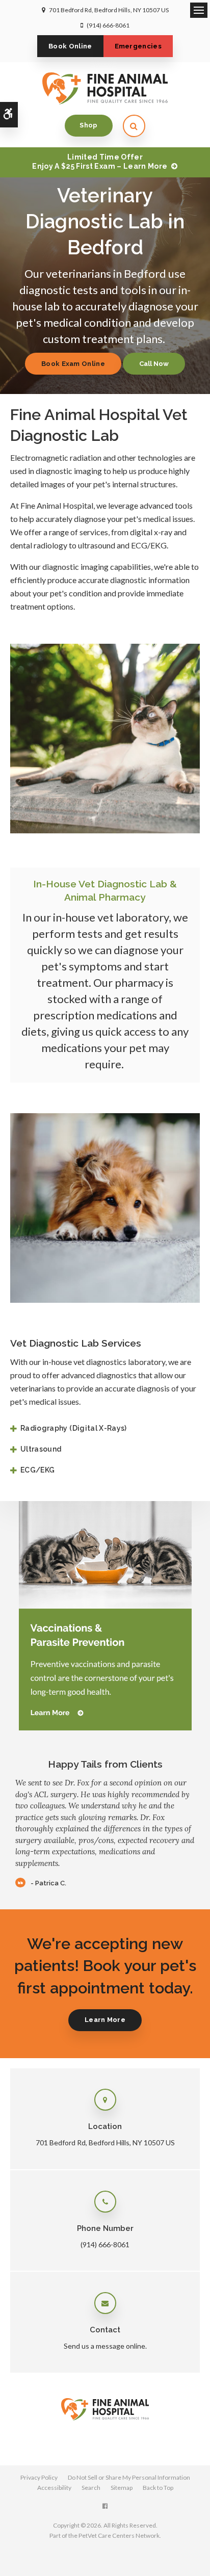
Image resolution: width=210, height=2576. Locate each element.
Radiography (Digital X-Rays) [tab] (74, 1428)
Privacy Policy (39, 2477)
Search (91, 2488)
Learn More (105, 2020)
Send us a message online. (105, 2346)
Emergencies (138, 46)
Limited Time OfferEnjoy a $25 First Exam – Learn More (100, 162)
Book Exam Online (73, 364)
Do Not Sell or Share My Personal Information (129, 2477)
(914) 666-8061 (108, 25)
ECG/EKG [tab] (37, 1470)
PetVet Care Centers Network (119, 2535)
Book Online (70, 46)
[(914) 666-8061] (154, 364)
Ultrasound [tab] (41, 1449)
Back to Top (158, 2488)
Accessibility (54, 2488)
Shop (88, 125)
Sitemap (122, 2488)
